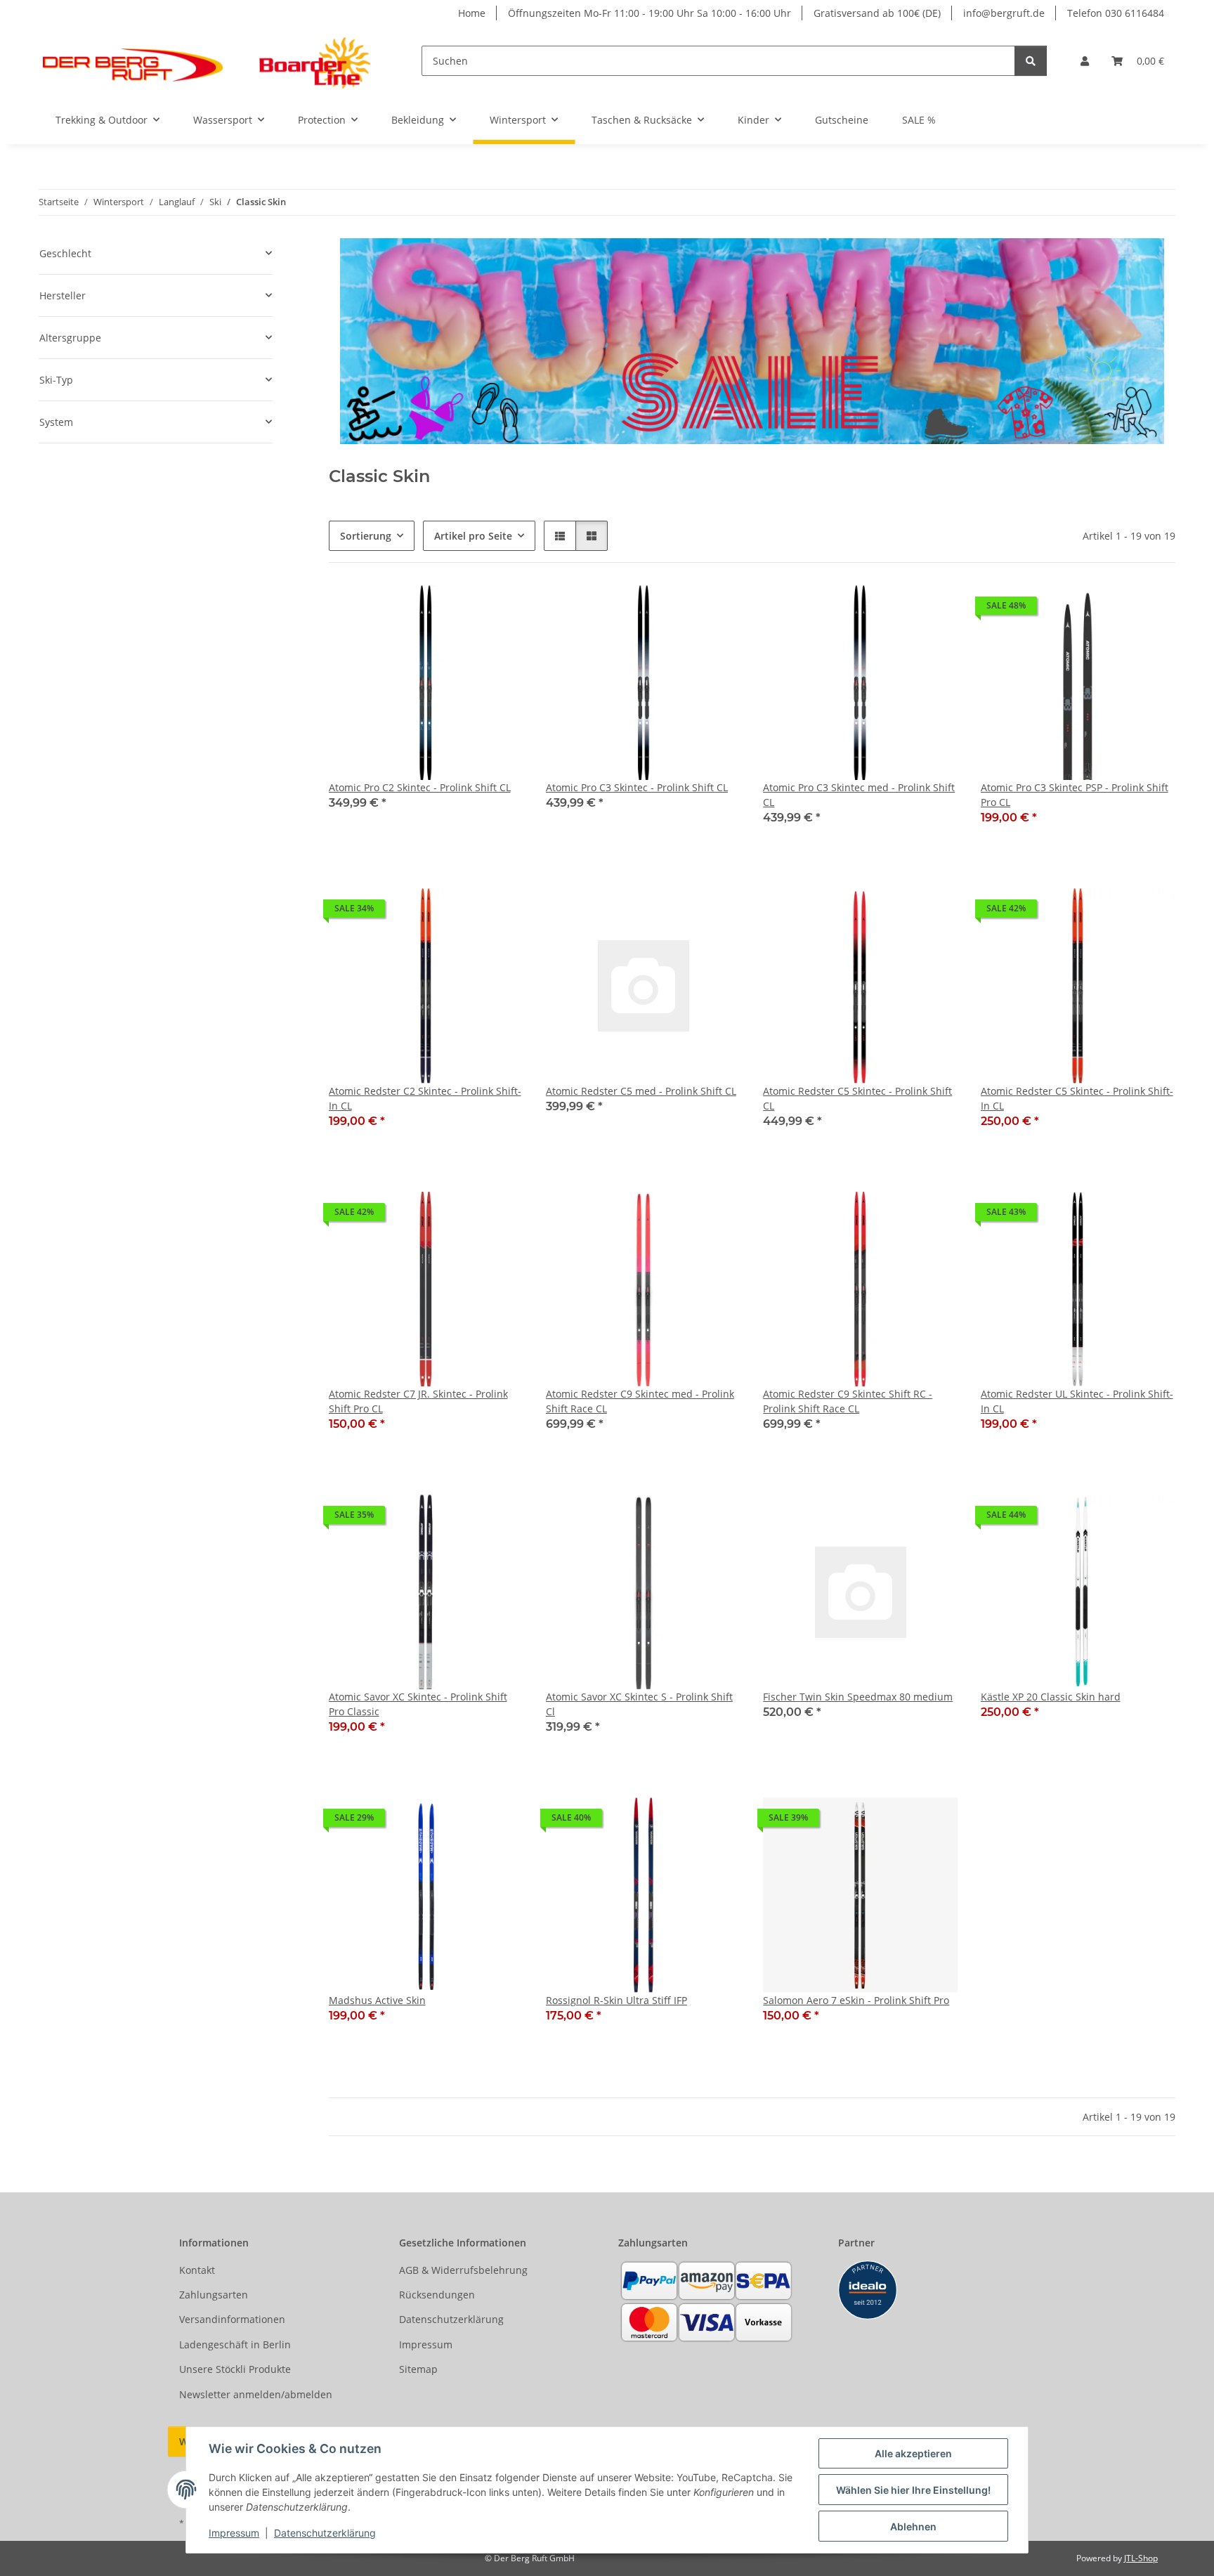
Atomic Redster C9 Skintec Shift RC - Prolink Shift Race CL (848, 1401)
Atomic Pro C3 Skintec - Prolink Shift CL (637, 787)
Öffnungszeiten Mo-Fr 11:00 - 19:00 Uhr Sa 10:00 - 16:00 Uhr (650, 13)
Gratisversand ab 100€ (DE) (877, 13)
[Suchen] (1031, 61)
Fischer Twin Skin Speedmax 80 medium (858, 1697)
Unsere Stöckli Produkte (235, 2369)
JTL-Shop (1141, 2558)
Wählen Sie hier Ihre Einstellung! (913, 2490)
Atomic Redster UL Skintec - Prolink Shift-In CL (1077, 1401)
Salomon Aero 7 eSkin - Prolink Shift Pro (856, 2000)
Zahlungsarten (214, 2295)
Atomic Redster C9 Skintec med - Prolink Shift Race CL (640, 1401)
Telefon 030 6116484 (1116, 13)
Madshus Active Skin (377, 2000)
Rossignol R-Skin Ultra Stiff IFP (616, 2000)
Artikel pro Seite (473, 536)
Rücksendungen (437, 2295)
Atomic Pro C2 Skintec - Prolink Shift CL (420, 787)
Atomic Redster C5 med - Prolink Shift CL (641, 1091)
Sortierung (366, 536)
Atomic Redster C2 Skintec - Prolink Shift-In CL (425, 1098)
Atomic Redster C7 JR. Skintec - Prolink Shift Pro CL (418, 1401)
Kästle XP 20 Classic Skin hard (1051, 1697)
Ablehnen (913, 2526)
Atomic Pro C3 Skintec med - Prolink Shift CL (859, 795)
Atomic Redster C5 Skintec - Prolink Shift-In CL (1077, 1098)
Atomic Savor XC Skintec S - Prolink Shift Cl (639, 1704)
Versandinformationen (232, 2319)
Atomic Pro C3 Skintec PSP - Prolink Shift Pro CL (1075, 795)
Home (472, 13)
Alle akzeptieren (913, 2453)
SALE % (919, 120)
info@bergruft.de (1004, 13)
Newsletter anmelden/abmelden (256, 2394)
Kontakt (197, 2270)
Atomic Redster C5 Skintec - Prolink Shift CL (857, 1098)
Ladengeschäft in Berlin (235, 2344)
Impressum (234, 2533)
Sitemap (418, 2369)
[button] (1085, 61)
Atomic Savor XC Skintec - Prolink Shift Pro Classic (418, 1704)
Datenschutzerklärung (325, 2533)
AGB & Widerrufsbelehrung (463, 2270)
